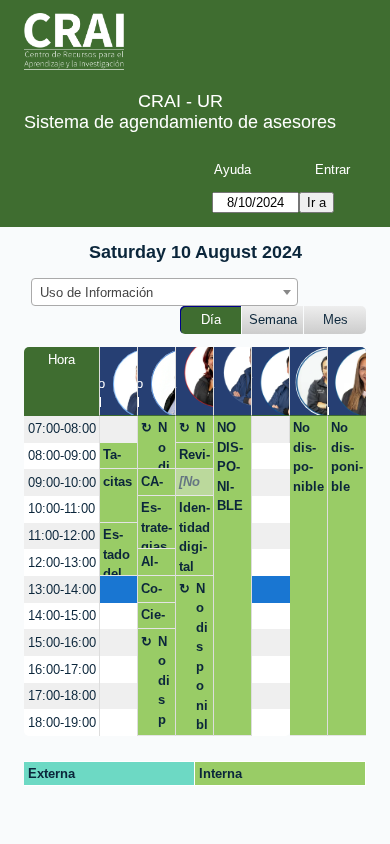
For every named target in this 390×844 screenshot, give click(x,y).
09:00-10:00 (62, 482)
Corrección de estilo (155, 592)
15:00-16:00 (62, 642)
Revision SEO (194, 458)
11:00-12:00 (61, 535)
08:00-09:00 (62, 455)
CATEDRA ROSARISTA (156, 485)
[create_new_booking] (118, 429)
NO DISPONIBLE (230, 466)
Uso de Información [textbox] (96, 292)
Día (211, 319)
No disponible (164, 444)
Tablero (115, 458)
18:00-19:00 (62, 722)
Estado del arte (116, 551)
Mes (335, 319)
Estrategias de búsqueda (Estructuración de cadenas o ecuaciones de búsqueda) (156, 524)
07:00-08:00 (62, 428)
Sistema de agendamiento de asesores (180, 122)
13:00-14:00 (62, 589)
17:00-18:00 (62, 695)
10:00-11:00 (61, 508)
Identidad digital (194, 537)
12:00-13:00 (62, 562)
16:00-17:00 (62, 669)
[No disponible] (190, 485)
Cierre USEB (154, 618)
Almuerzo (154, 565)
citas (117, 481)
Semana (273, 319)
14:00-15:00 (62, 615)
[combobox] (164, 292)
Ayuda (232, 169)
